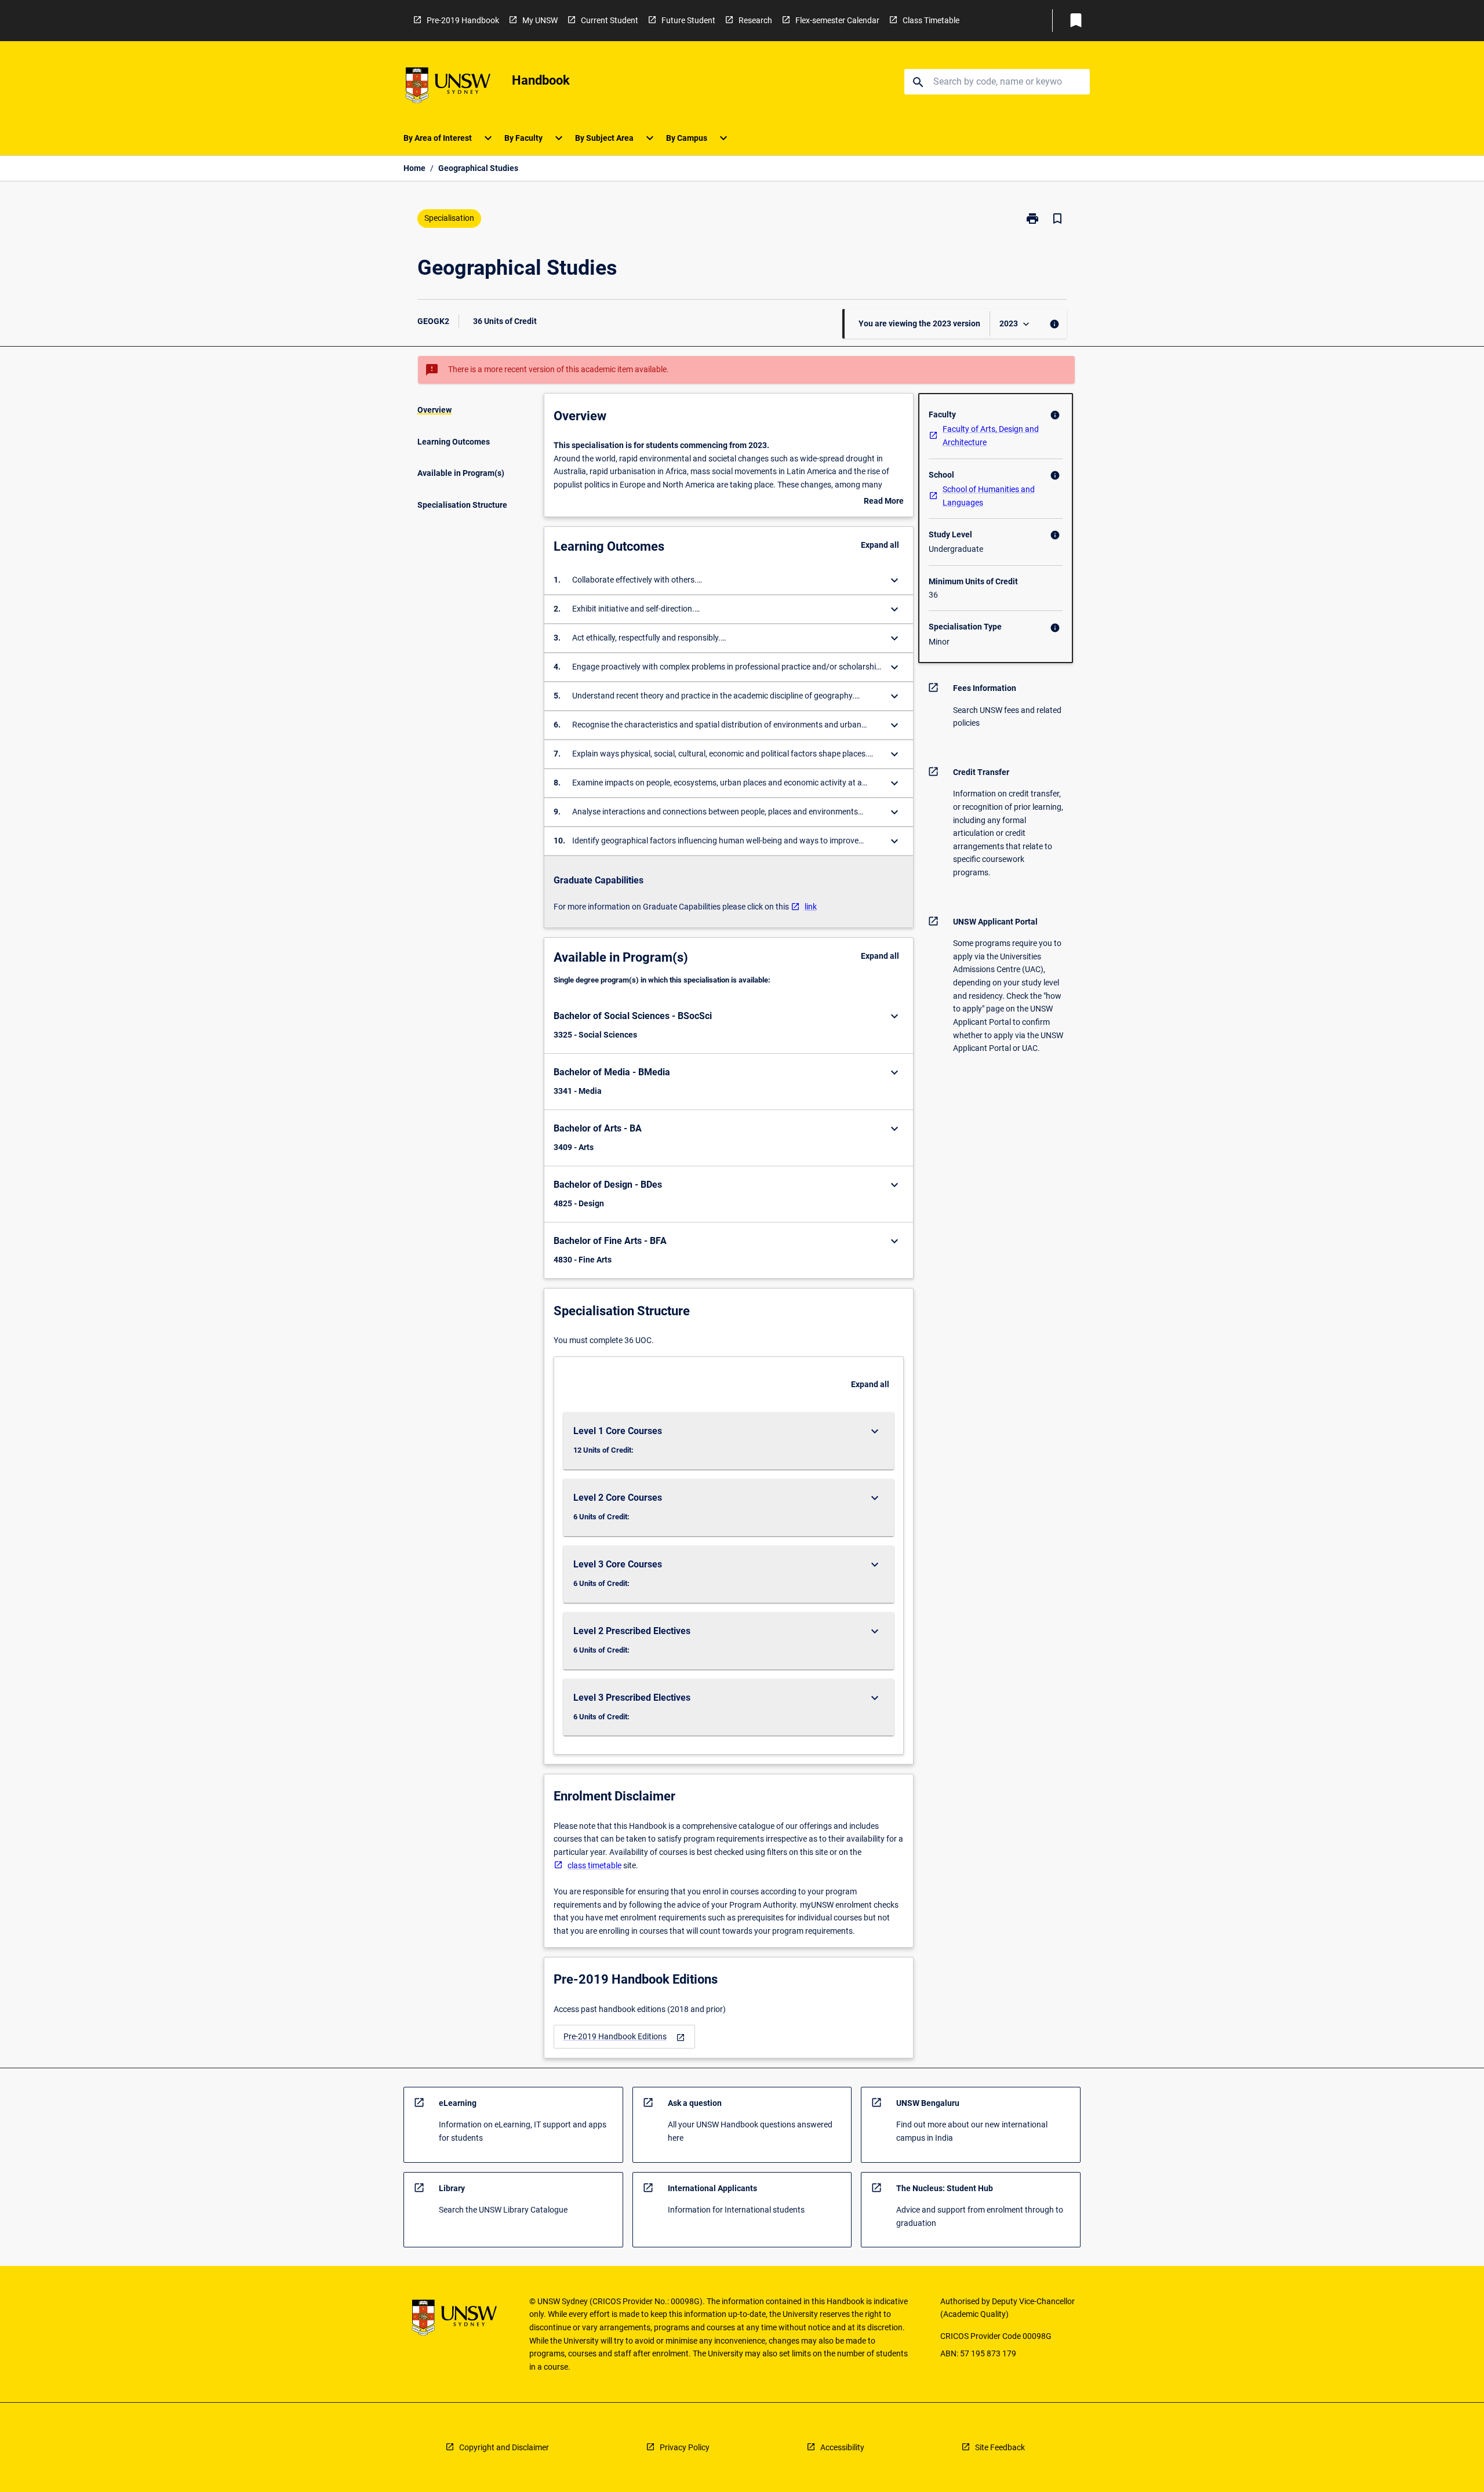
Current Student (610, 20)
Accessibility (842, 2447)
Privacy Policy (685, 2447)
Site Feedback (1000, 2447)
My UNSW (540, 20)
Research (755, 20)
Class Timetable (931, 20)
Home (414, 168)
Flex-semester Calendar (837, 20)
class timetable (594, 1865)
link (811, 907)
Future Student (688, 20)
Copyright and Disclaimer (504, 2447)
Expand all (880, 545)
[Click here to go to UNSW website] (448, 87)
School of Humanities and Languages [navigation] (989, 496)
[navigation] (624, 2037)
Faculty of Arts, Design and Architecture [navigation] (991, 436)
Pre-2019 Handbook (463, 20)
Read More (884, 502)
